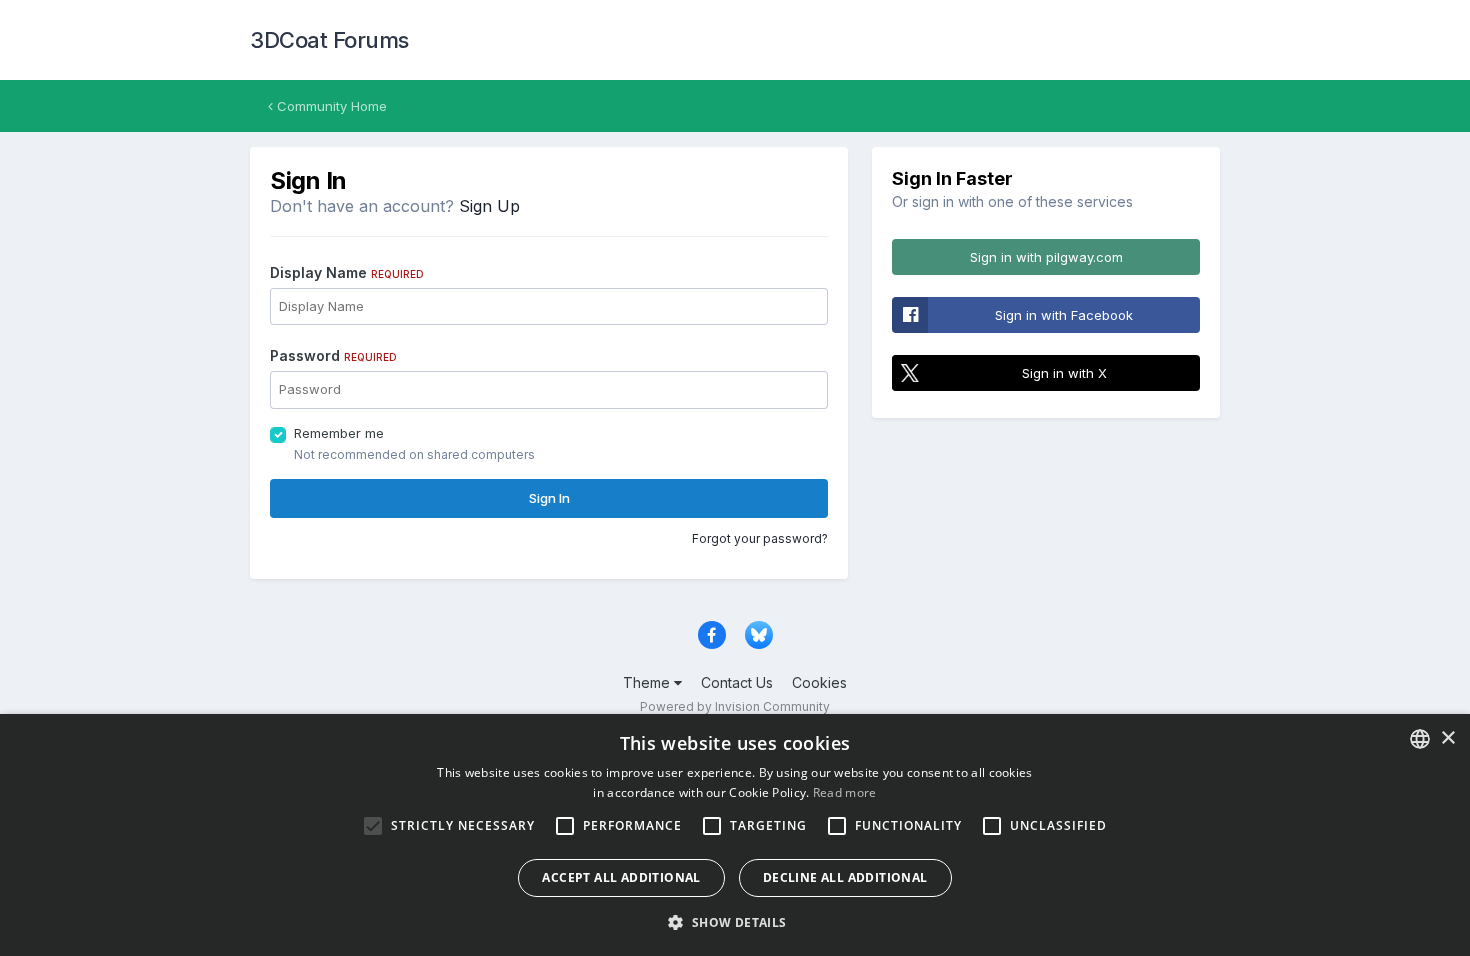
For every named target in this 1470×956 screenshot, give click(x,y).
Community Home (330, 106)
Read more (845, 792)
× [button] (1447, 738)
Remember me (339, 433)
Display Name (347, 272)
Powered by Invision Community (735, 706)
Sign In (549, 498)
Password (333, 355)
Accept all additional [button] (621, 877)
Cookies (819, 682)
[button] (734, 922)
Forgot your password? (760, 538)
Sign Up (489, 206)
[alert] (735, 835)
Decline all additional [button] (845, 877)
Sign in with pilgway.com (1046, 257)
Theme (648, 682)
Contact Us (737, 682)
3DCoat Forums (329, 40)
